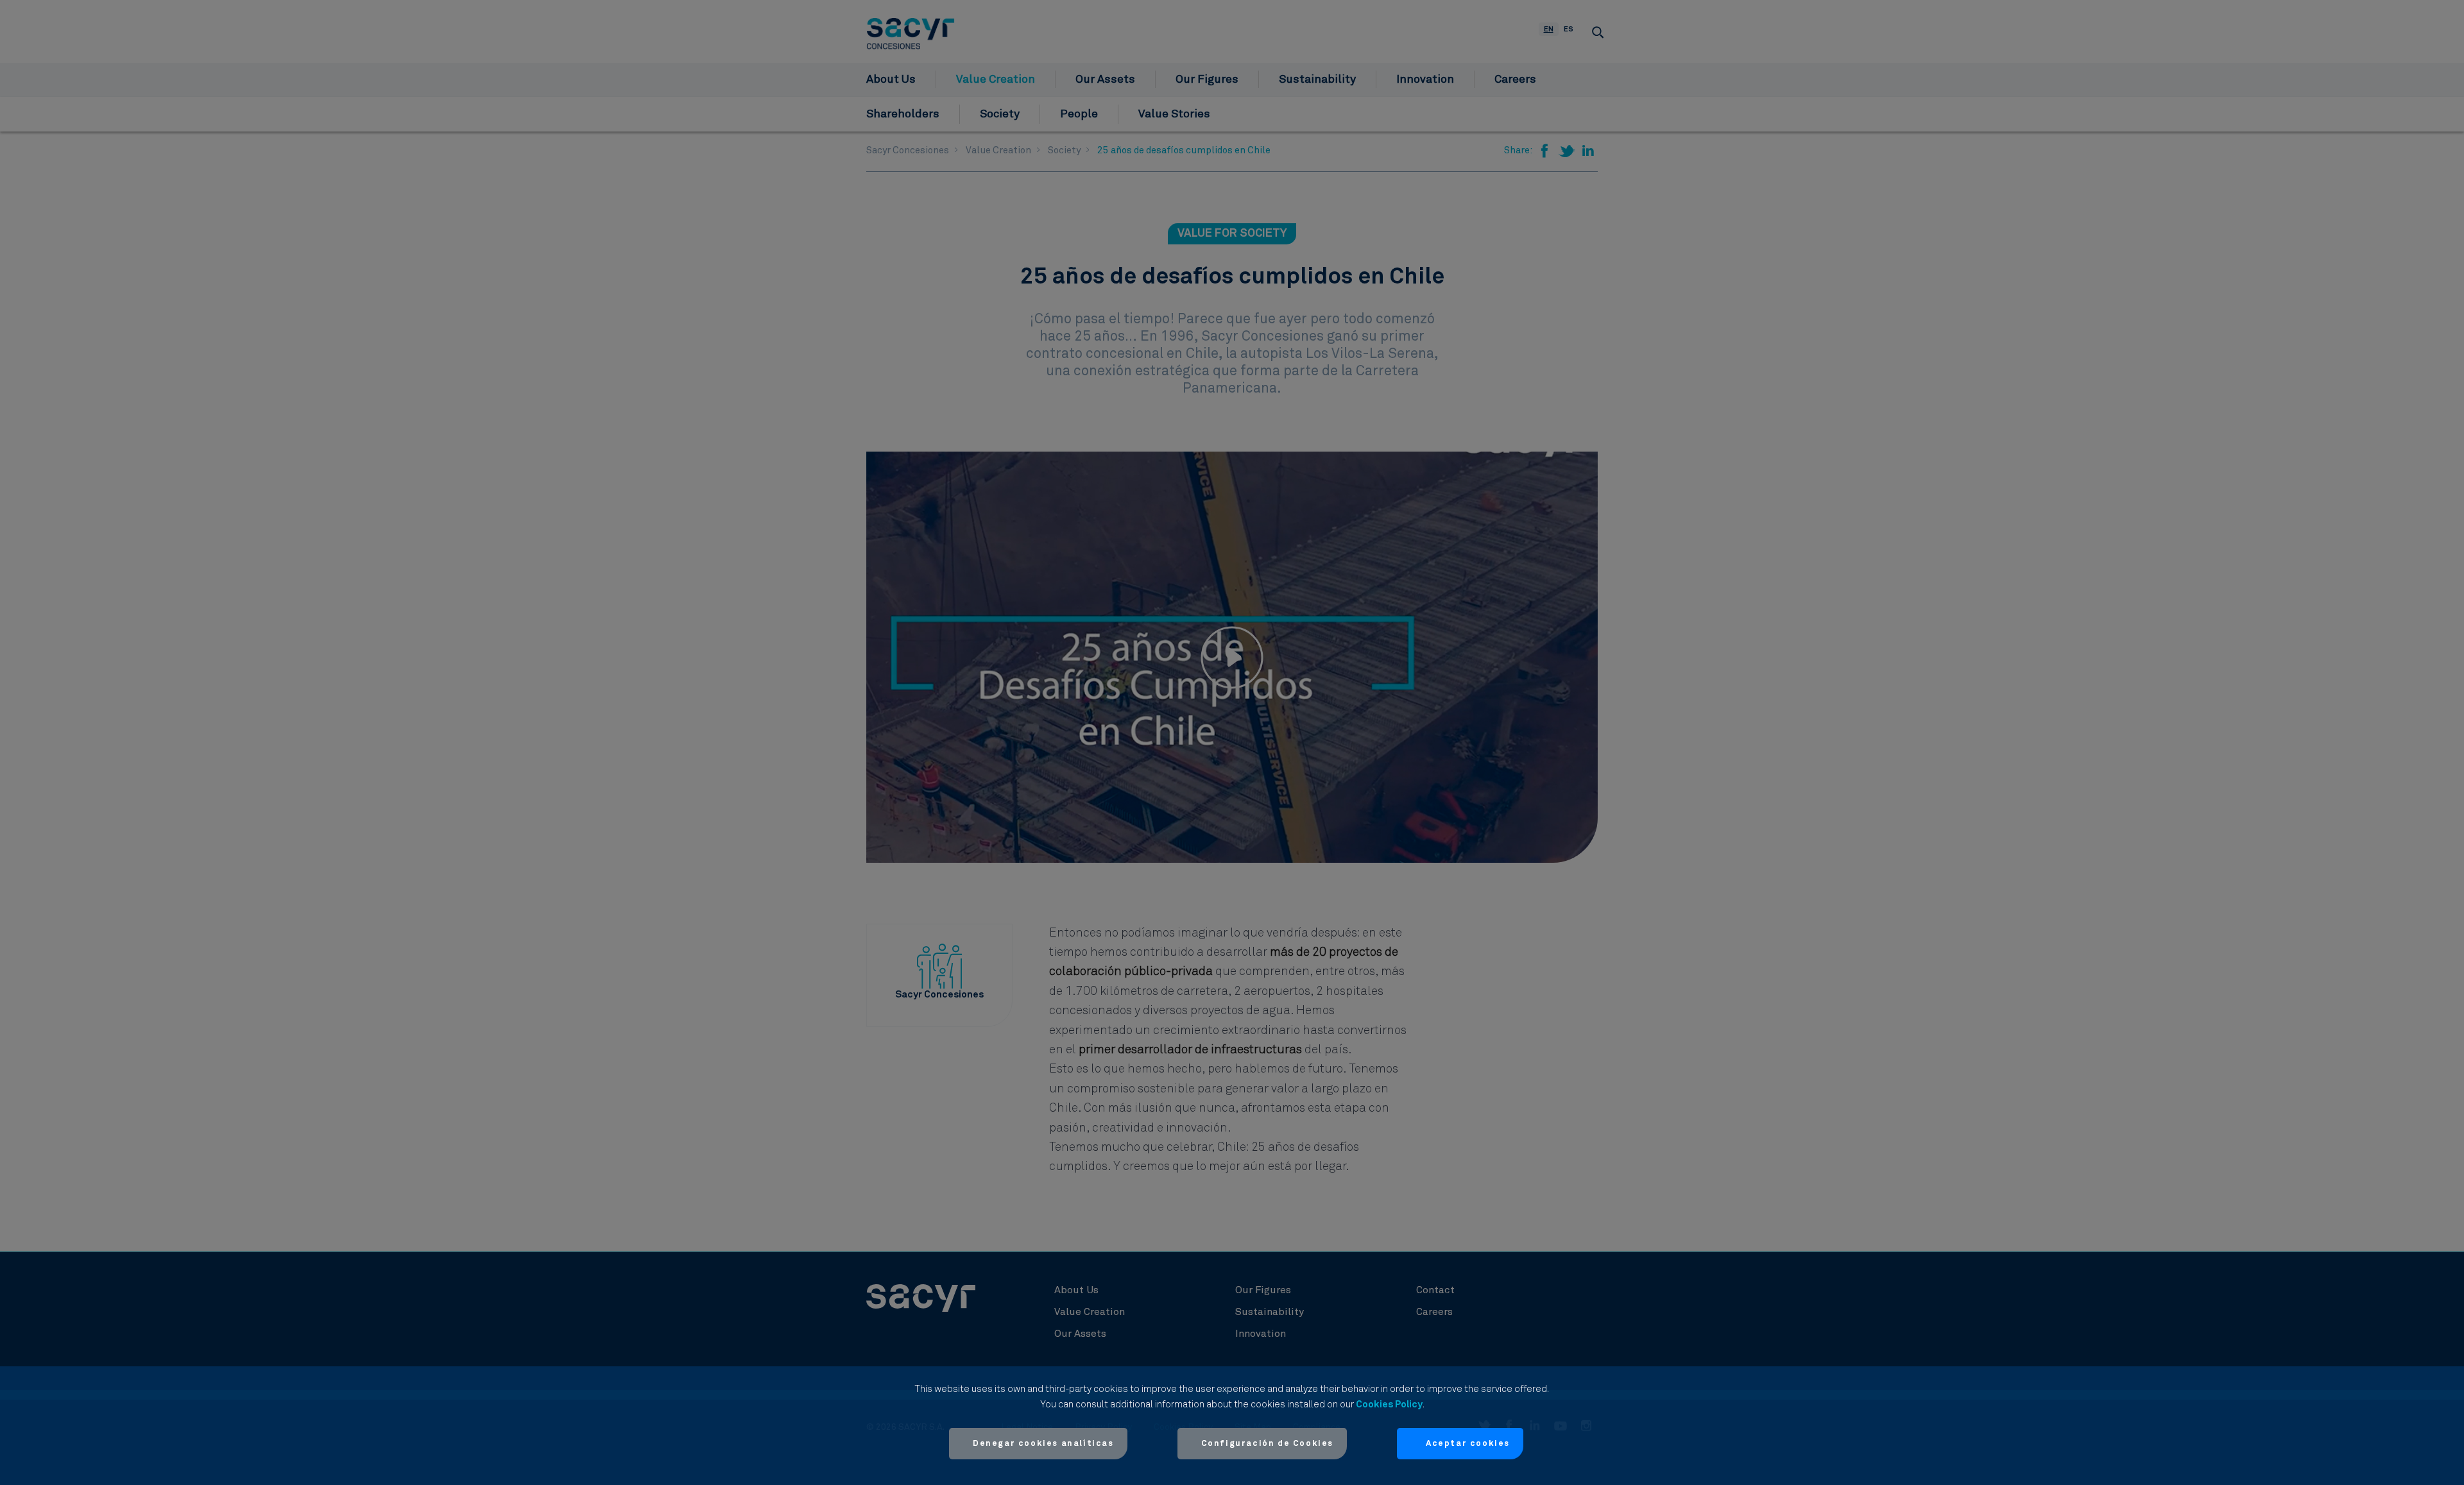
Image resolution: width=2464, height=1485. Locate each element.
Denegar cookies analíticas (1043, 1444)
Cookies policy (1389, 1404)
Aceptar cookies (1468, 1444)
